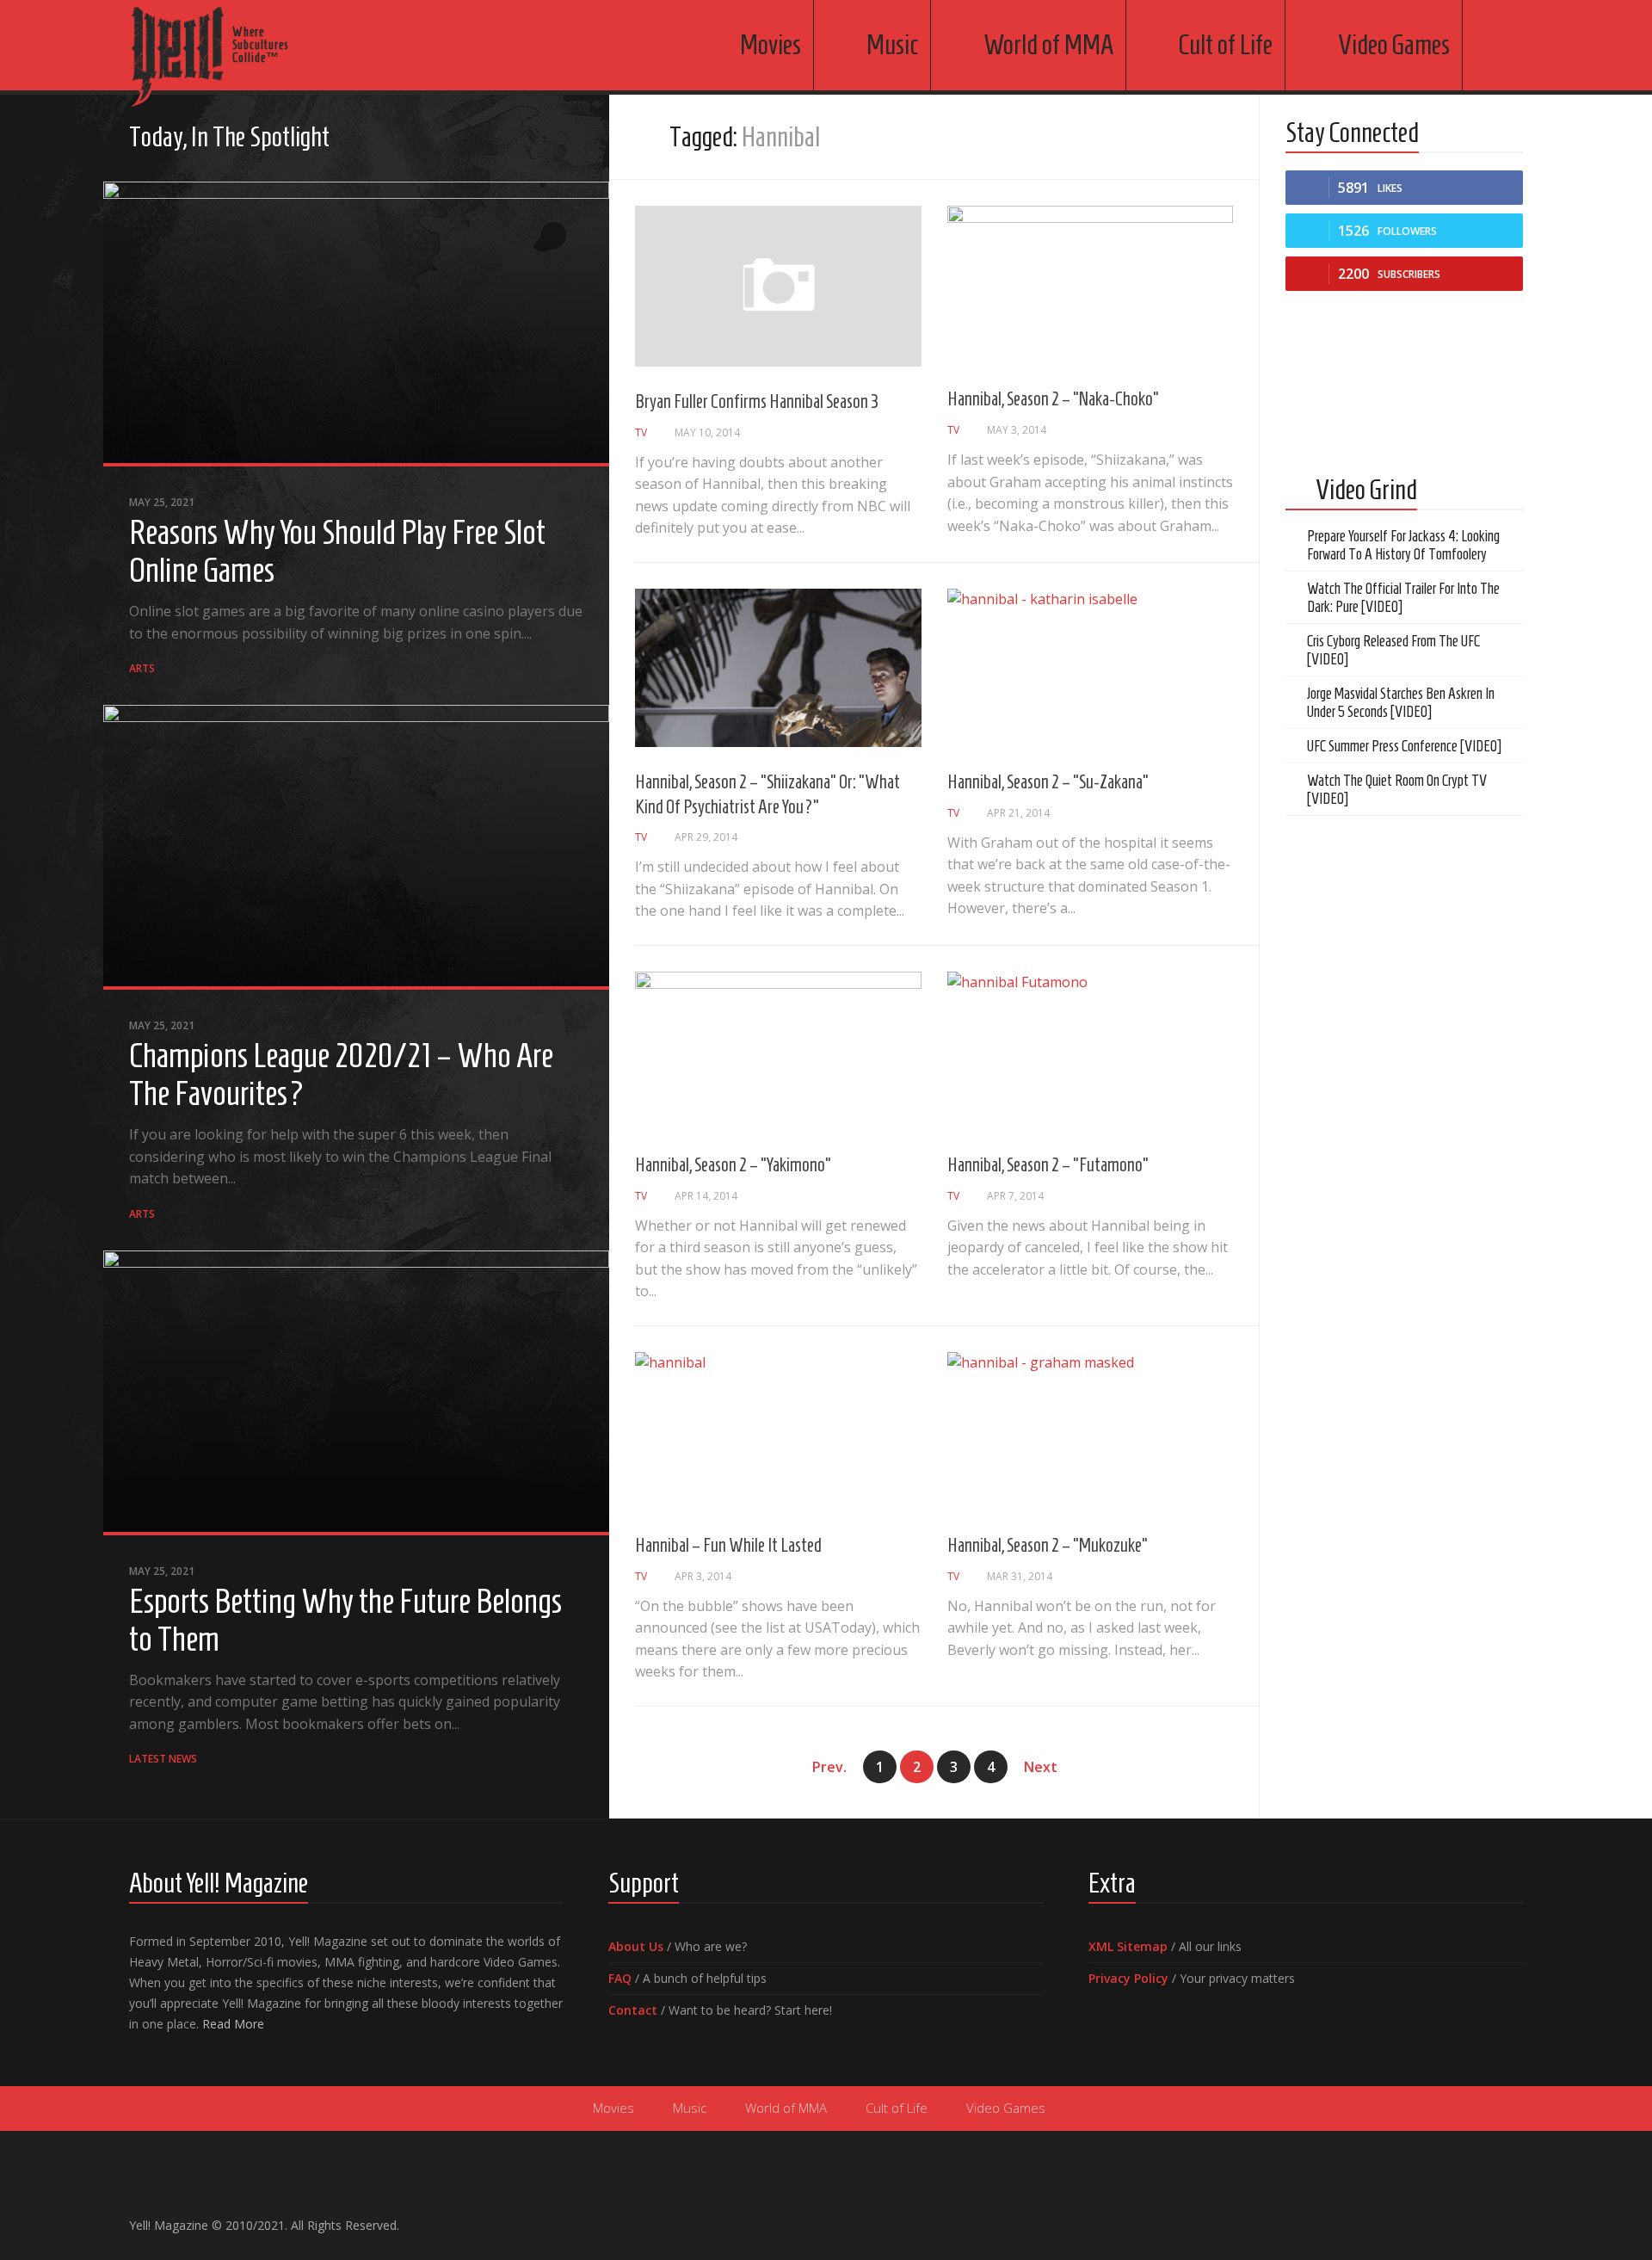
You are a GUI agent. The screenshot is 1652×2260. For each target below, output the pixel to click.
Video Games (1394, 45)
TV (641, 432)
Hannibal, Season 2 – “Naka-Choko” (1053, 398)
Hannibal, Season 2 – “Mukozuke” (1048, 1545)
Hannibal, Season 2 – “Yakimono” (733, 1164)
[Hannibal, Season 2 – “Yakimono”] (778, 1051)
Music (892, 45)
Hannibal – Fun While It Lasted (728, 1545)
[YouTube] (518, 139)
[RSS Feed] (573, 139)
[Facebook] (490, 139)
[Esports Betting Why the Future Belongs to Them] (356, 1393)
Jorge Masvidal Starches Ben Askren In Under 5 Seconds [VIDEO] (1401, 703)
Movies (771, 45)
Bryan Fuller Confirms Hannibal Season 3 (757, 401)
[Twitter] (546, 139)
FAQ (620, 1978)
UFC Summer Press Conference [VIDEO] (1404, 746)
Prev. (829, 1767)
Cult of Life (1226, 45)
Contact (633, 2010)
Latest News (163, 1759)
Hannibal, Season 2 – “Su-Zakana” (1048, 781)
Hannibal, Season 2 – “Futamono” (1048, 1164)
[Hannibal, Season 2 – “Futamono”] (1091, 1051)
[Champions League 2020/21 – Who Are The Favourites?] (356, 847)
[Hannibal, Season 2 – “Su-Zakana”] (1091, 668)
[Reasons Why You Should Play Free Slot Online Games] (356, 324)
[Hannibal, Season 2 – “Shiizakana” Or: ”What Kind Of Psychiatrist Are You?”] (778, 668)
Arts (142, 668)
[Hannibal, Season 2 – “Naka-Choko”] (1091, 285)
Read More (233, 2024)
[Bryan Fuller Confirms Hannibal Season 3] (778, 286)
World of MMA (1048, 45)
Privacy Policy (1128, 1978)
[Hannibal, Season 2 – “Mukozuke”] (1091, 1431)
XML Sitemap (1128, 1946)
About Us (636, 1946)
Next (1041, 1767)
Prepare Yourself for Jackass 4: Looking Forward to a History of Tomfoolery (1403, 545)
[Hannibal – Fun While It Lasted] (778, 1431)
